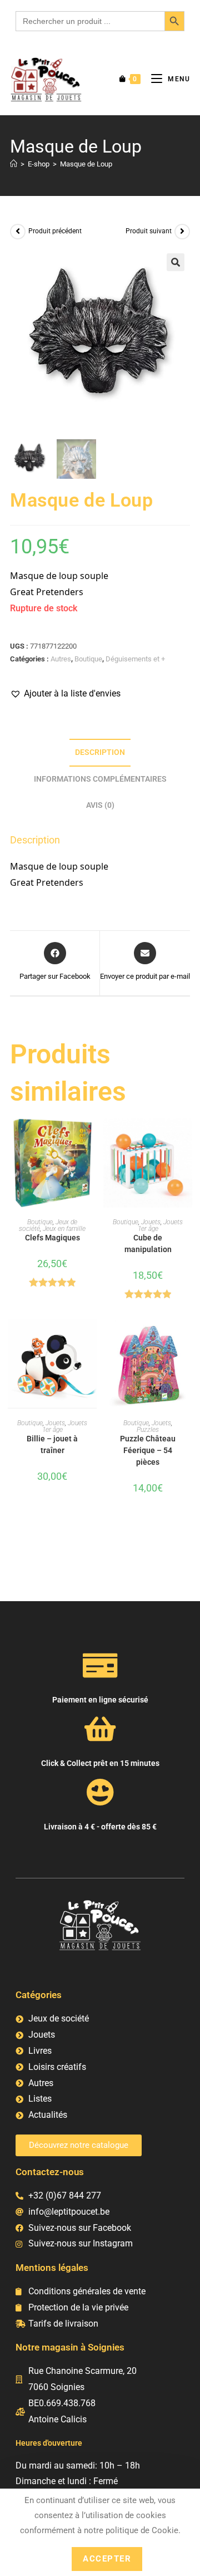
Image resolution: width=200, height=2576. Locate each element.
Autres (61, 659)
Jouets (151, 1222)
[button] (176, 262)
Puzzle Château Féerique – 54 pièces (148, 1450)
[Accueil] (14, 164)
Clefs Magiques (52, 1238)
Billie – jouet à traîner (52, 1444)
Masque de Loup (86, 164)
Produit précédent (55, 231)
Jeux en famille (64, 1229)
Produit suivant (149, 231)
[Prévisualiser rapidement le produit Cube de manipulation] (187, 1138)
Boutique (88, 659)
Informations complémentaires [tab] (100, 779)
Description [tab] (100, 752)
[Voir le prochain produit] (182, 232)
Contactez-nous (50, 2172)
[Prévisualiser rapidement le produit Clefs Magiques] (91, 1138)
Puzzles (148, 1430)
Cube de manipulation (148, 1243)
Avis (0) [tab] (100, 805)
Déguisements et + (135, 659)
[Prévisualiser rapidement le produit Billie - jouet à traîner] (91, 1339)
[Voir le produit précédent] (18, 232)
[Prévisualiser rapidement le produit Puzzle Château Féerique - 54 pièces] (187, 1339)
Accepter (107, 2559)
